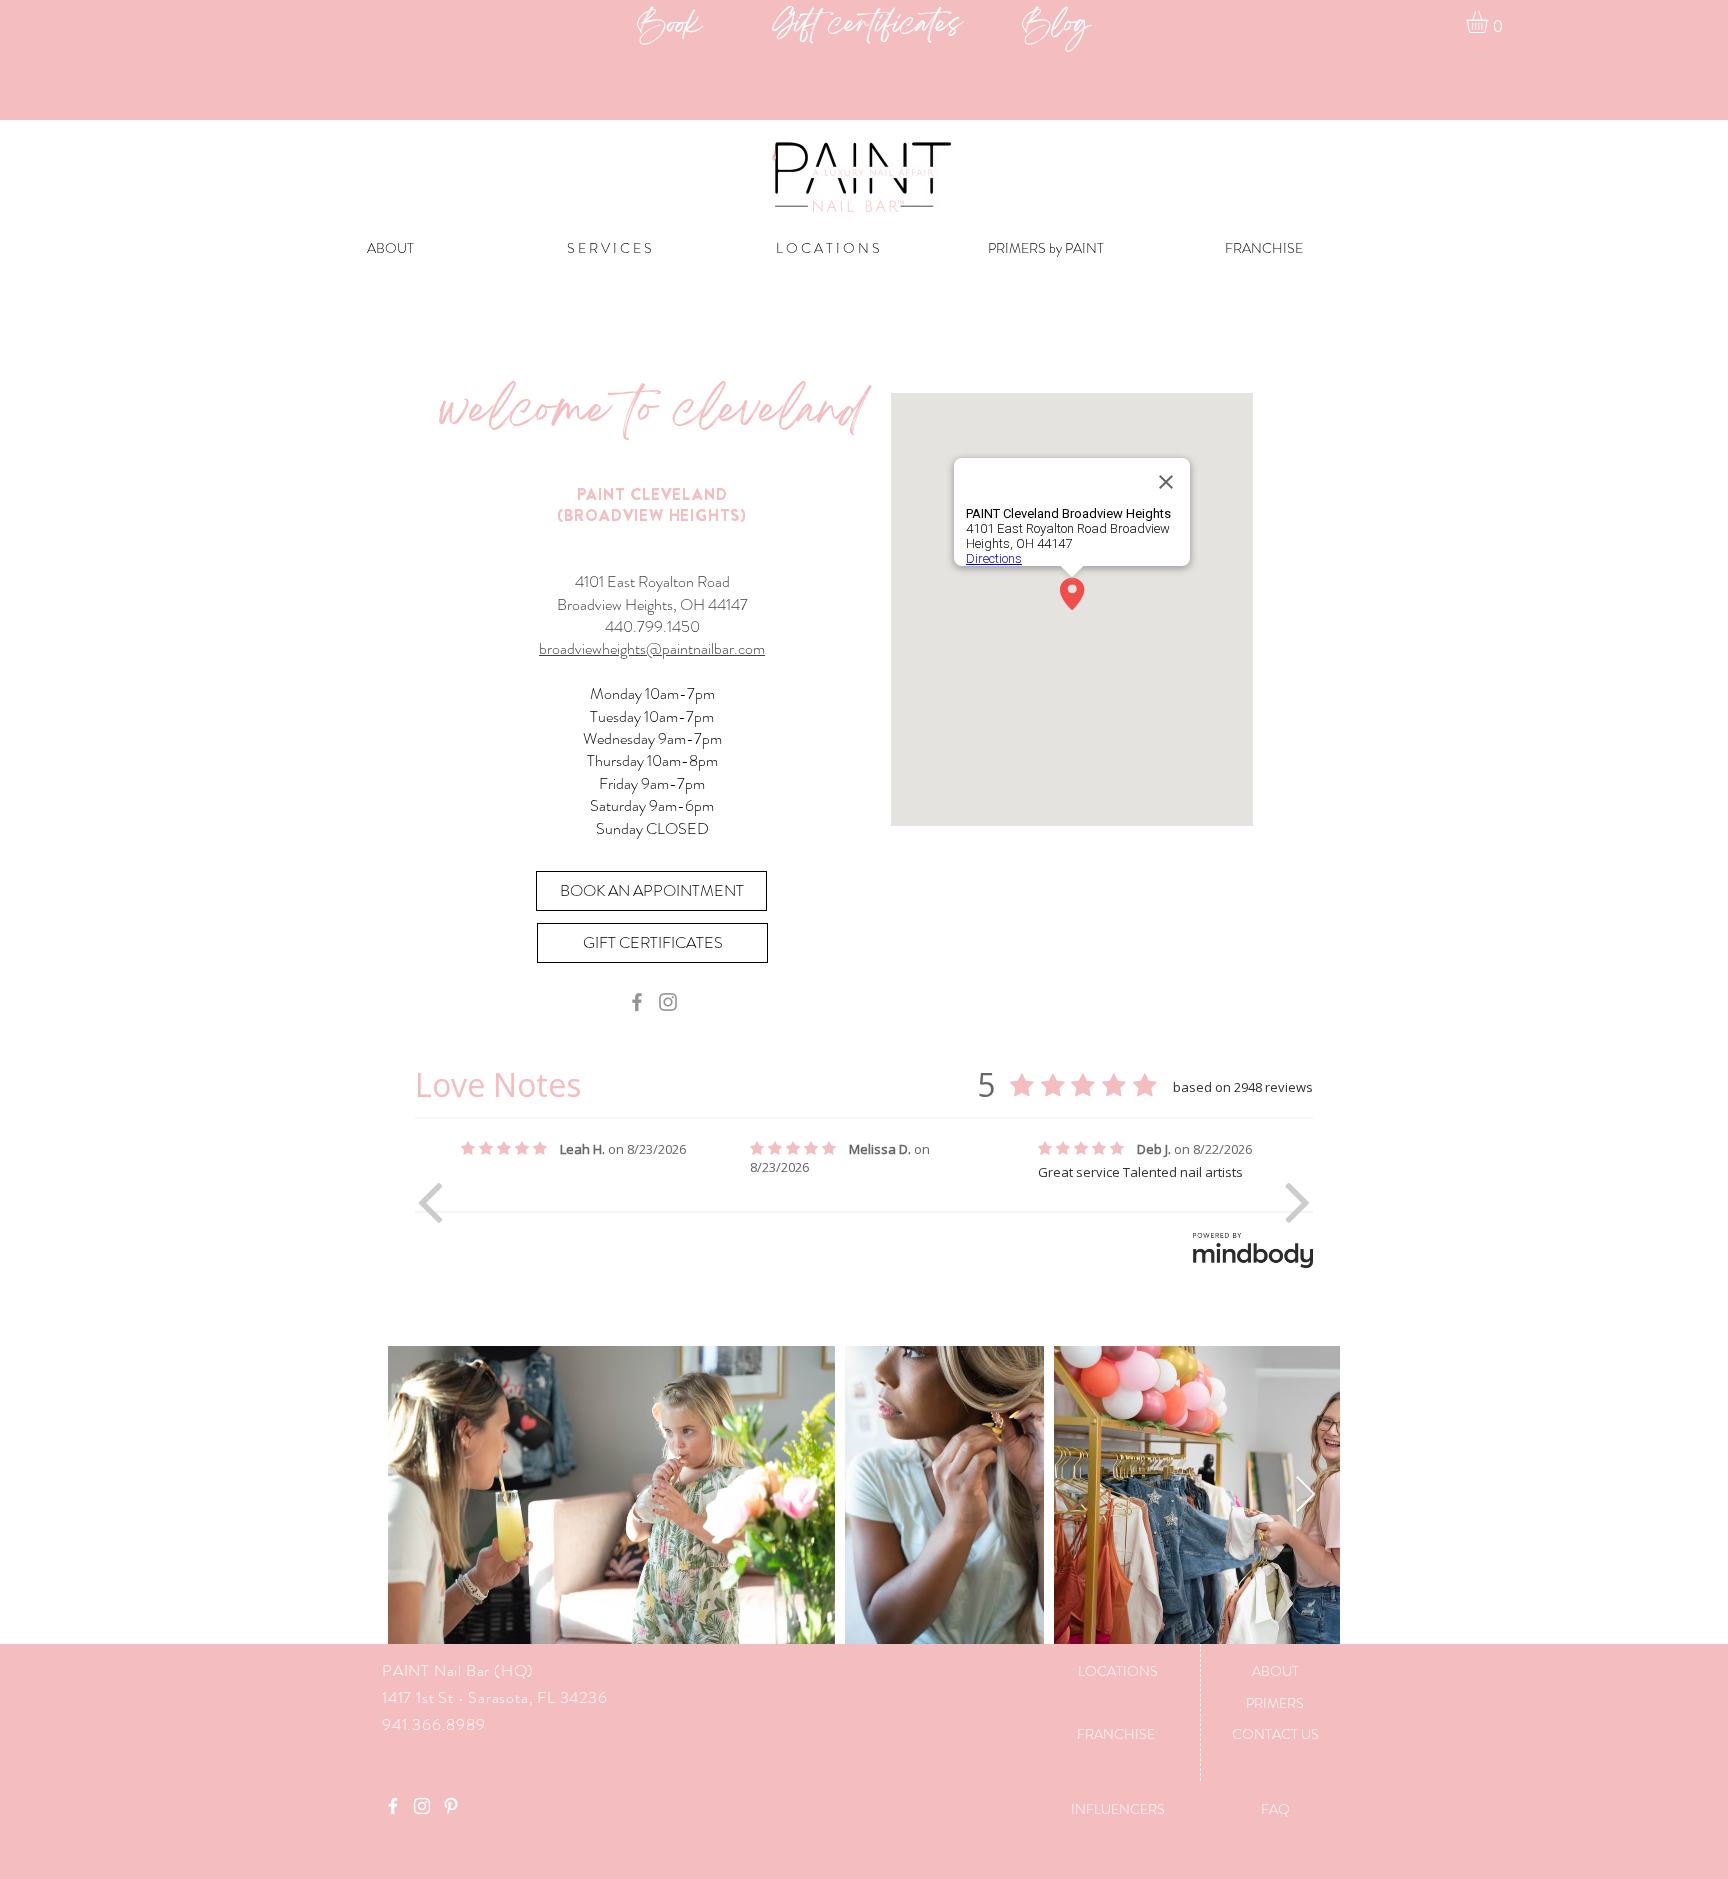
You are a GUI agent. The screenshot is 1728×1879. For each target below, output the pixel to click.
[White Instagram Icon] (422, 1806)
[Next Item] (1305, 1495)
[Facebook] (637, 1002)
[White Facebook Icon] (393, 1806)
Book (704, 26)
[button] (1490, 22)
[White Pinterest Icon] (451, 1806)
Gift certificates (897, 26)
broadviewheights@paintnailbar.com (652, 648)
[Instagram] (668, 1002)
